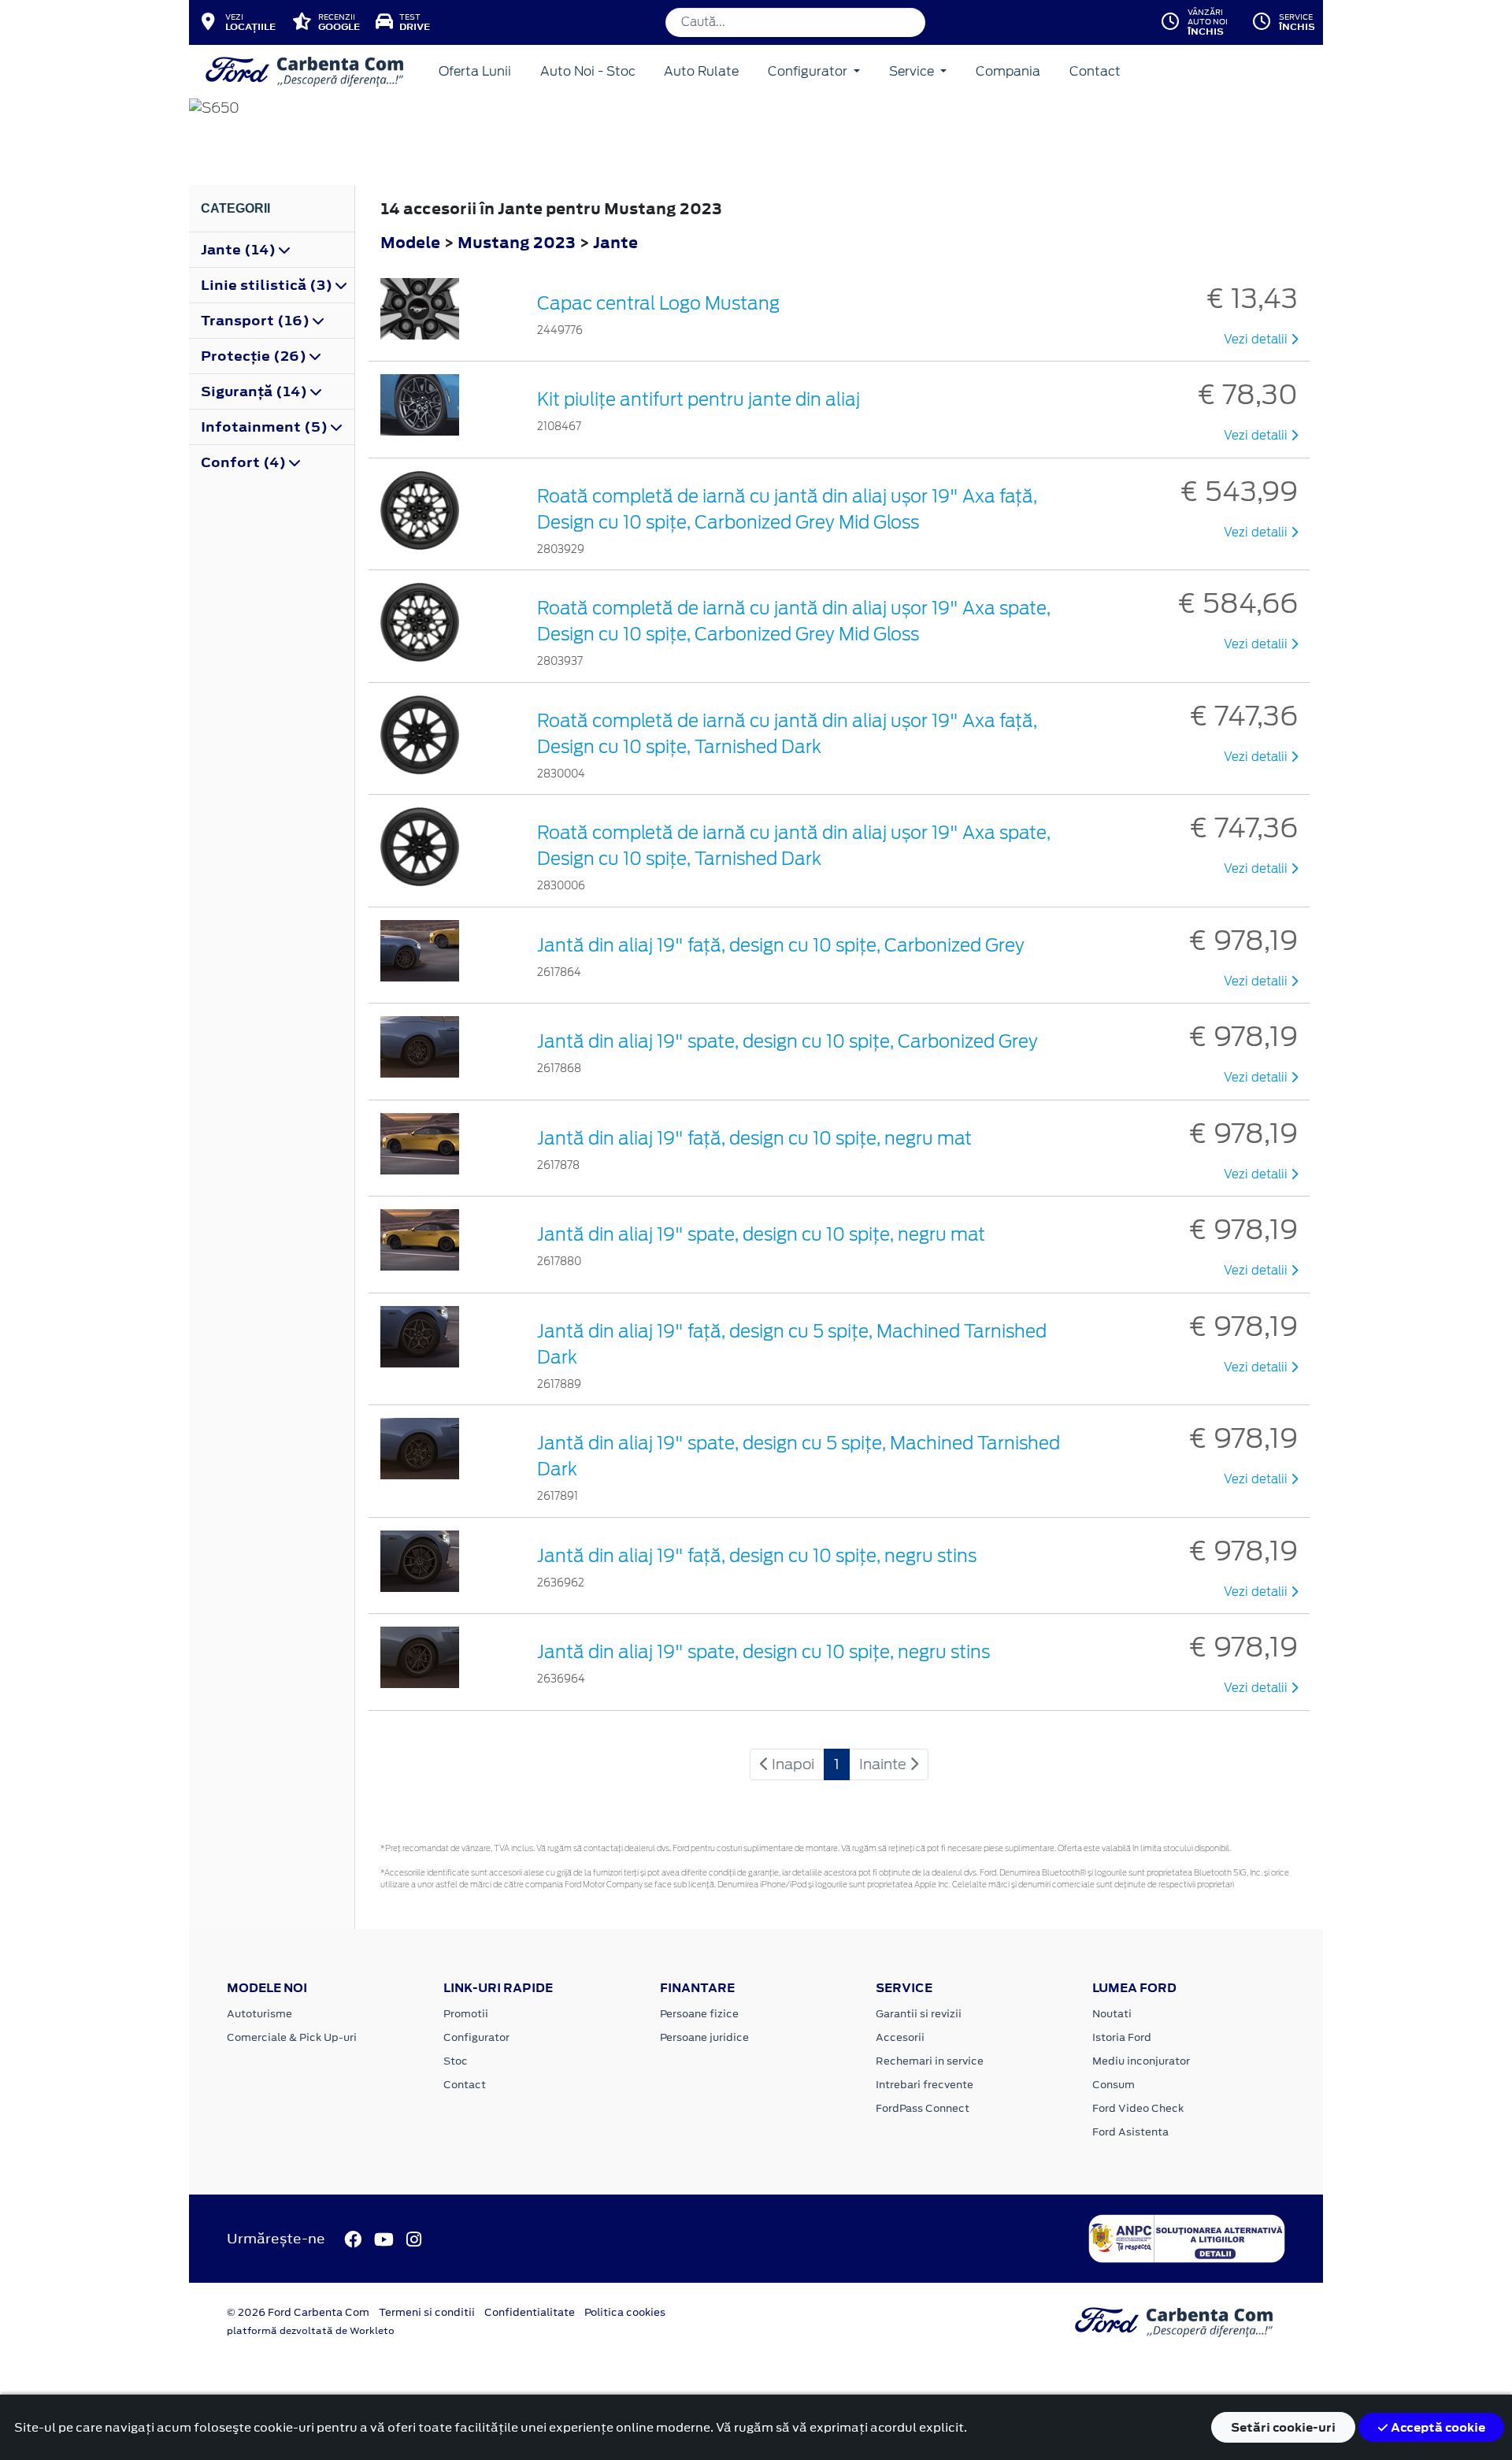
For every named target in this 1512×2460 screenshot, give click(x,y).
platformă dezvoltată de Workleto (311, 2331)
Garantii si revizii (919, 2014)
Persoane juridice (704, 2037)
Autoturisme (259, 2014)
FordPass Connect (923, 2108)
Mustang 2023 (517, 242)
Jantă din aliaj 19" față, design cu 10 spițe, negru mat (754, 1138)
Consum (1114, 2085)
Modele (410, 242)
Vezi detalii (1257, 340)
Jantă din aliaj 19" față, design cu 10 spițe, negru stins (757, 1556)
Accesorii (900, 2037)
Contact (1095, 71)
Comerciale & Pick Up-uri (292, 2037)
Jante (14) (240, 250)
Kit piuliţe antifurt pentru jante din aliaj (699, 399)
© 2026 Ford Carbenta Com (298, 2312)
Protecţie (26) (255, 356)
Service (913, 71)
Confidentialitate (530, 2312)
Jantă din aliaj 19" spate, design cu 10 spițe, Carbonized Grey (787, 1041)
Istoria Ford (1122, 2037)
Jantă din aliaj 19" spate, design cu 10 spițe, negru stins (763, 1652)
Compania (1008, 71)
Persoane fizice (699, 2014)
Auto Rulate (701, 71)
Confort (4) (245, 462)
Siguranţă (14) (256, 391)
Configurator (809, 71)
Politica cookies (625, 2312)
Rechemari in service (930, 2061)
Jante (615, 242)
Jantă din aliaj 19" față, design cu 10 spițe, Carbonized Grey (781, 945)
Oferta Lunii (475, 71)
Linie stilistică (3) (268, 285)
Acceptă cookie (1437, 2427)
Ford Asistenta (1130, 2132)
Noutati (1112, 2014)
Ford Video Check (1138, 2108)
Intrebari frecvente (925, 2085)
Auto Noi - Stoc (588, 71)
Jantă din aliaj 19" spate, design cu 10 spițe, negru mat (761, 1234)
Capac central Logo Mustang (658, 303)
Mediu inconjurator (1141, 2061)
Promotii (466, 2014)
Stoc (456, 2061)
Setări (1283, 2427)
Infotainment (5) (266, 427)
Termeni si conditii (427, 2312)
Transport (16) (257, 321)
